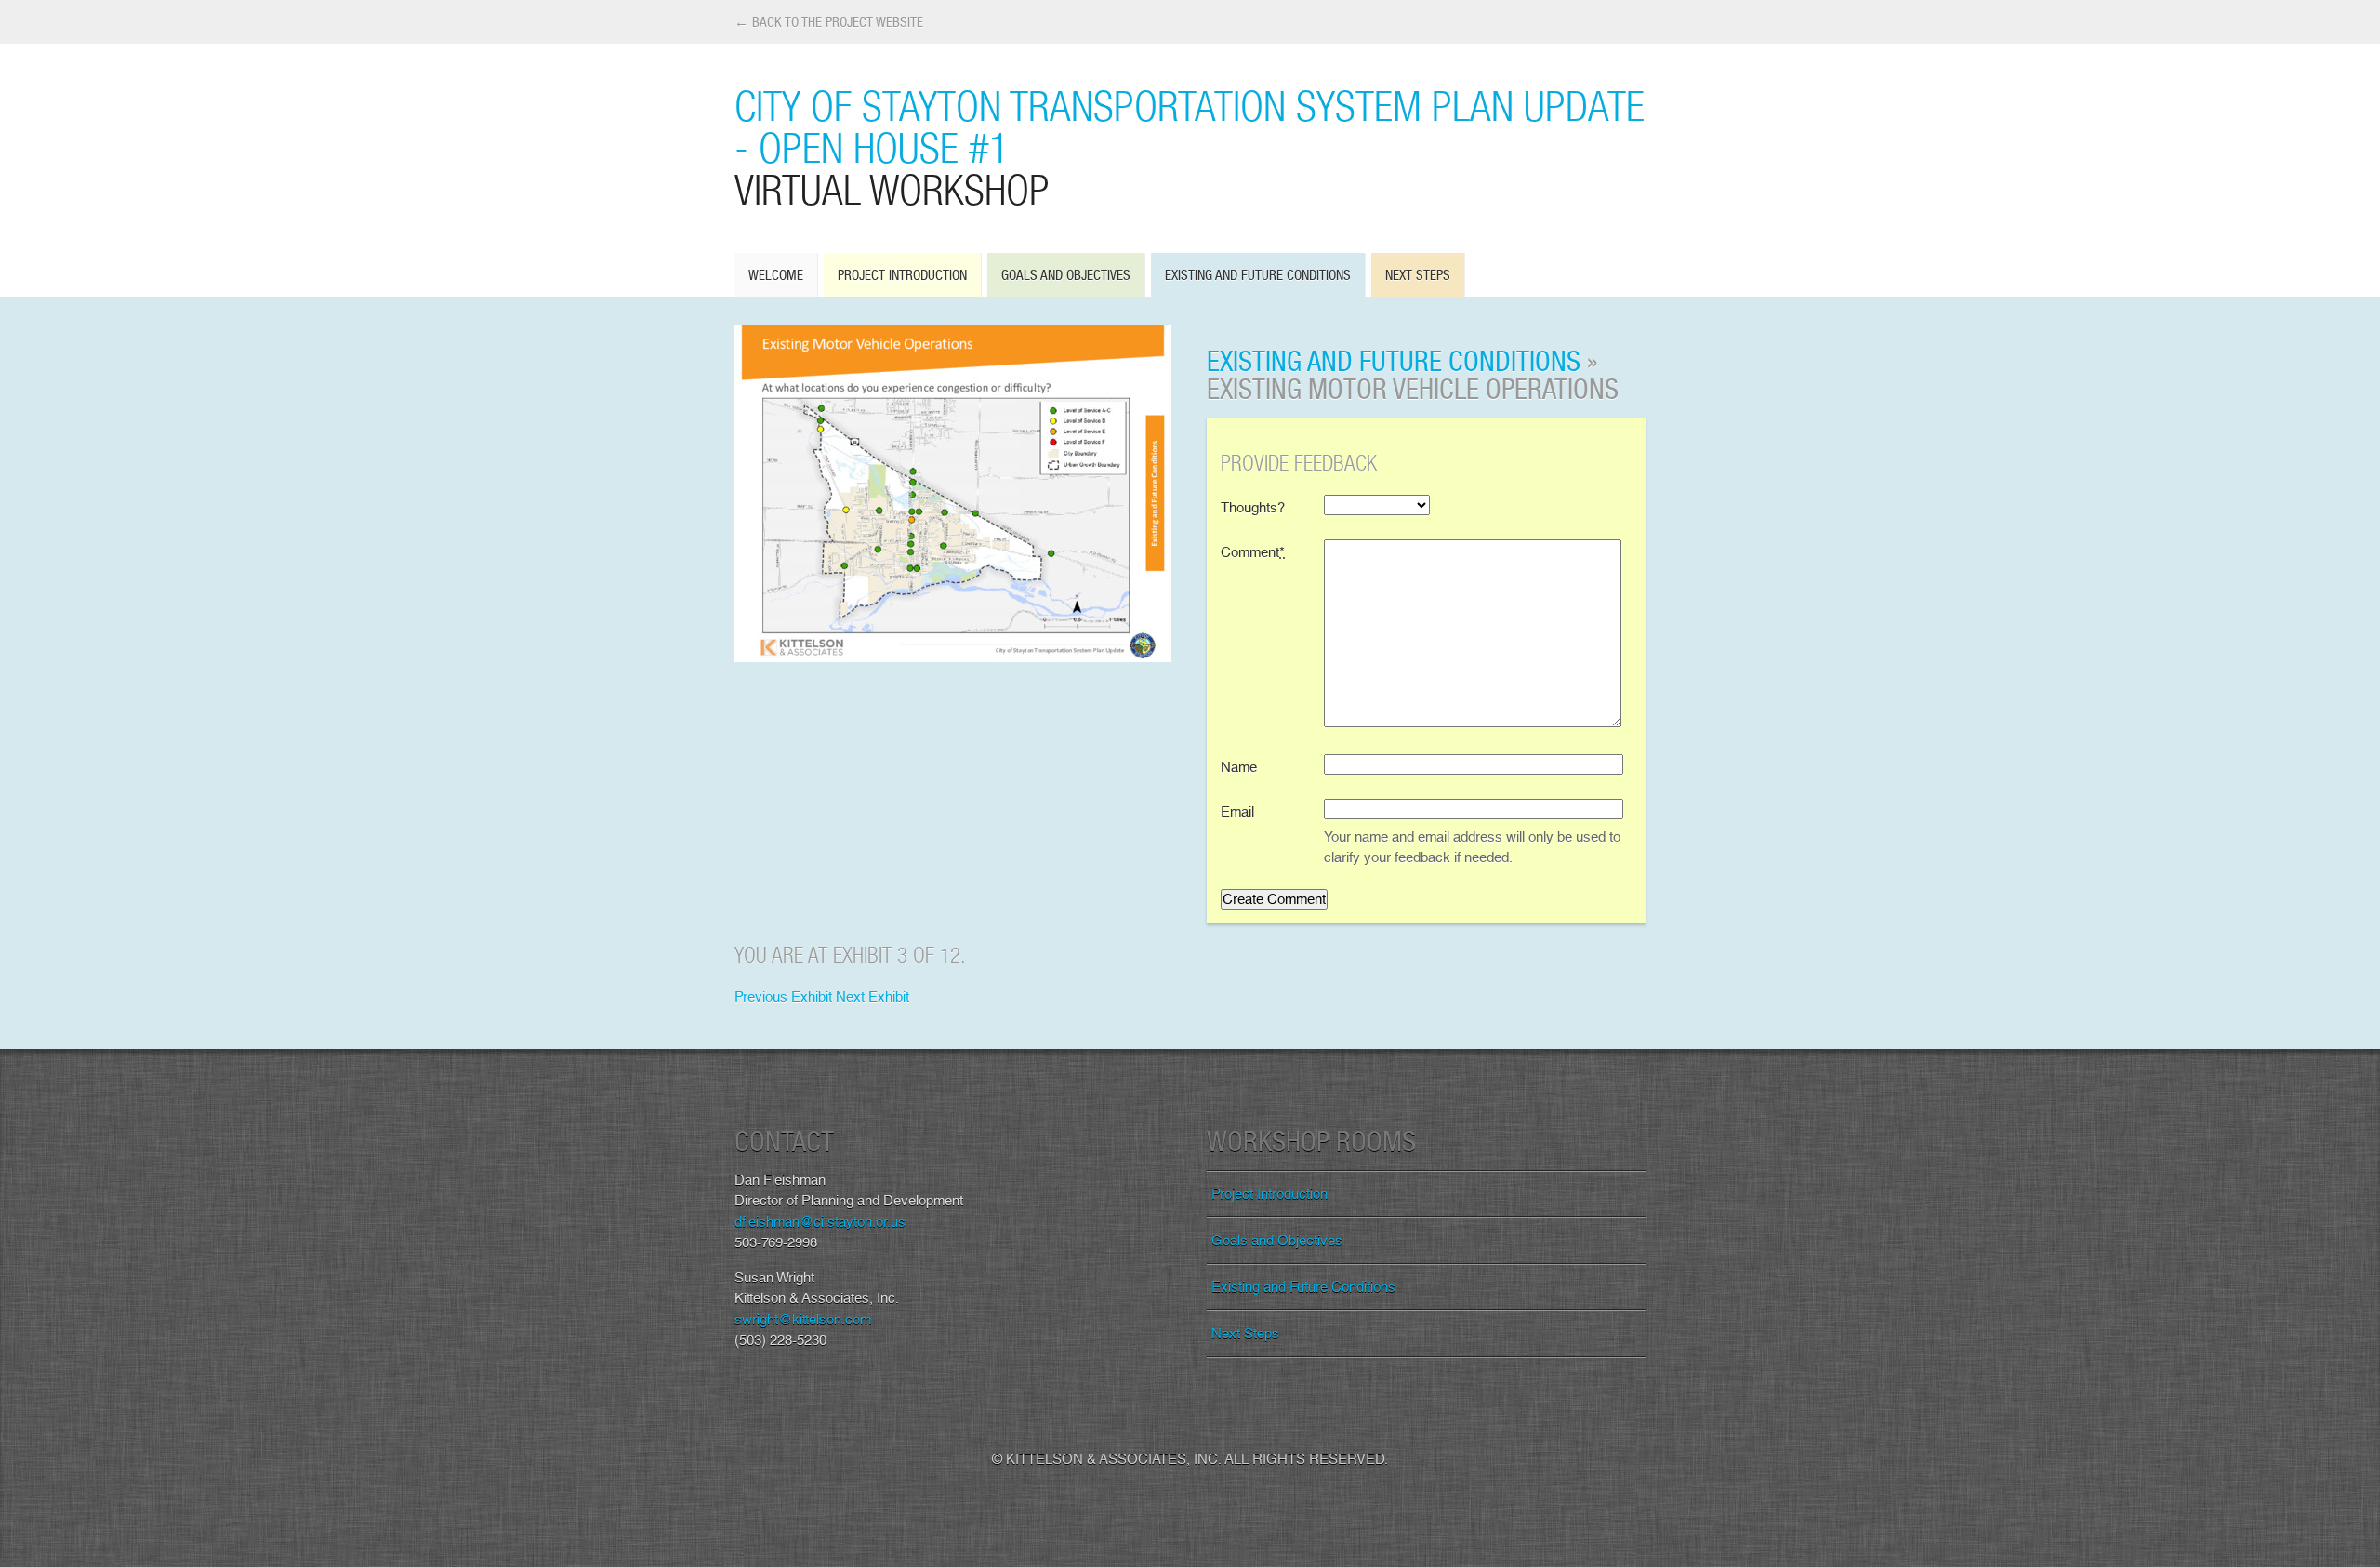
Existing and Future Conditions (1258, 275)
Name (1239, 767)
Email (1237, 812)
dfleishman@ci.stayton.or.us (820, 1222)
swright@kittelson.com (803, 1320)
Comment (1253, 552)
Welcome (776, 275)
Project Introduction (902, 275)
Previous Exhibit (783, 997)
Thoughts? (1253, 508)
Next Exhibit (873, 997)
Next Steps (1418, 275)
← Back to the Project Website (829, 22)
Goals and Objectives (1066, 275)
